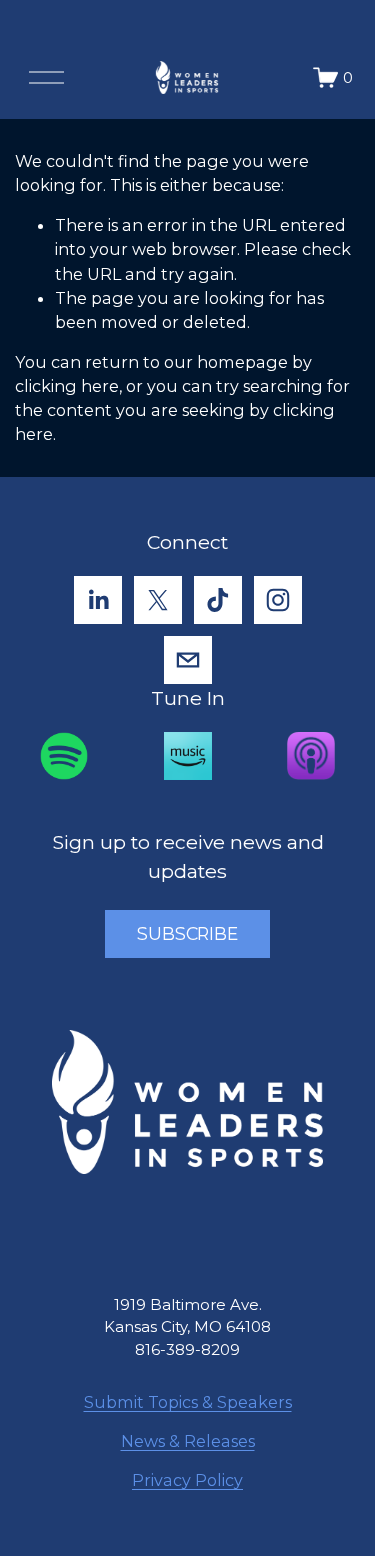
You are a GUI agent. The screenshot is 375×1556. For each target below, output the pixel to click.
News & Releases (188, 1441)
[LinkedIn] (98, 600)
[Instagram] (278, 600)
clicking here (67, 386)
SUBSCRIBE (187, 933)
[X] (158, 600)
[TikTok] (218, 600)
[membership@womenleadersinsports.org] (188, 660)
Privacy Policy (187, 1480)
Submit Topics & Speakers (188, 1402)
